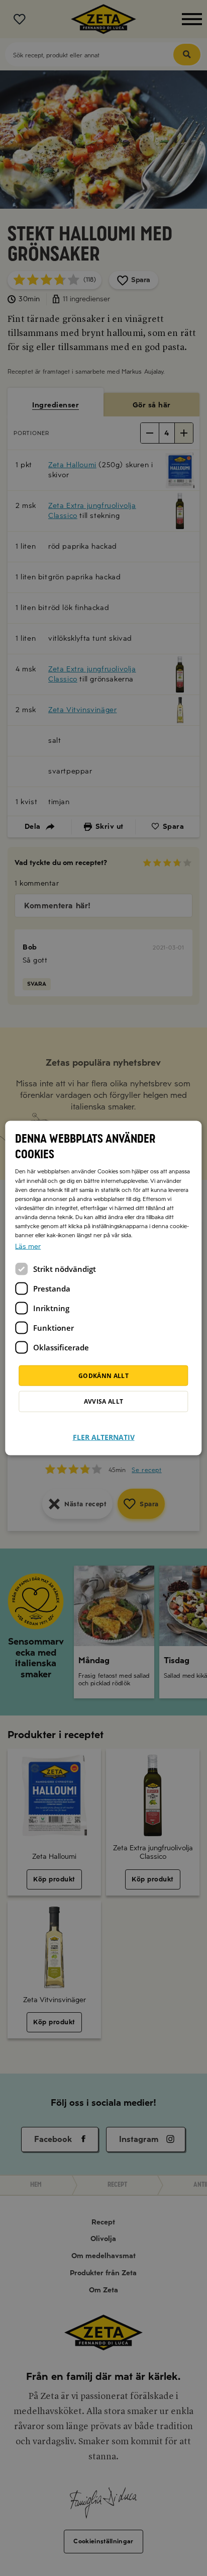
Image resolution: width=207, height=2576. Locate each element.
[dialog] (103, 1288)
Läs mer (28, 1246)
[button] (104, 1431)
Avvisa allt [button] (104, 1401)
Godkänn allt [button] (103, 1375)
